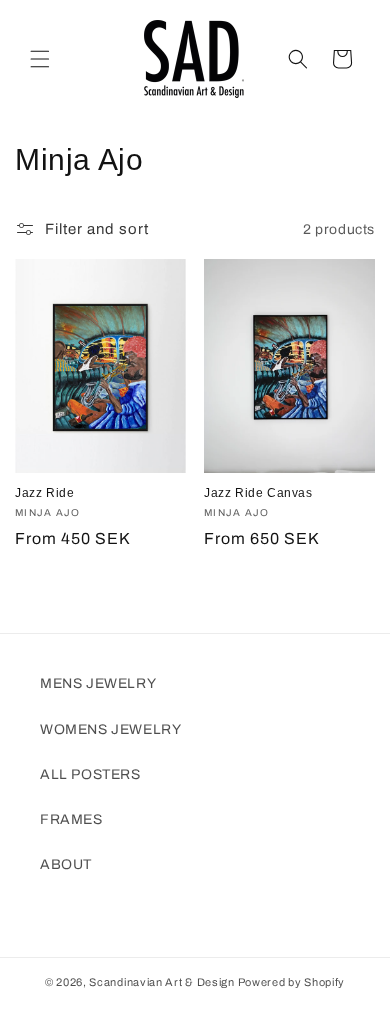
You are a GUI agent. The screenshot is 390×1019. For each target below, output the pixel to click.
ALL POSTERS (90, 774)
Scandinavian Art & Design (162, 982)
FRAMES (71, 819)
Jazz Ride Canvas (258, 493)
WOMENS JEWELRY (110, 729)
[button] (40, 59)
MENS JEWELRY (98, 683)
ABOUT (66, 864)
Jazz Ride (44, 493)
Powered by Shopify (292, 982)
